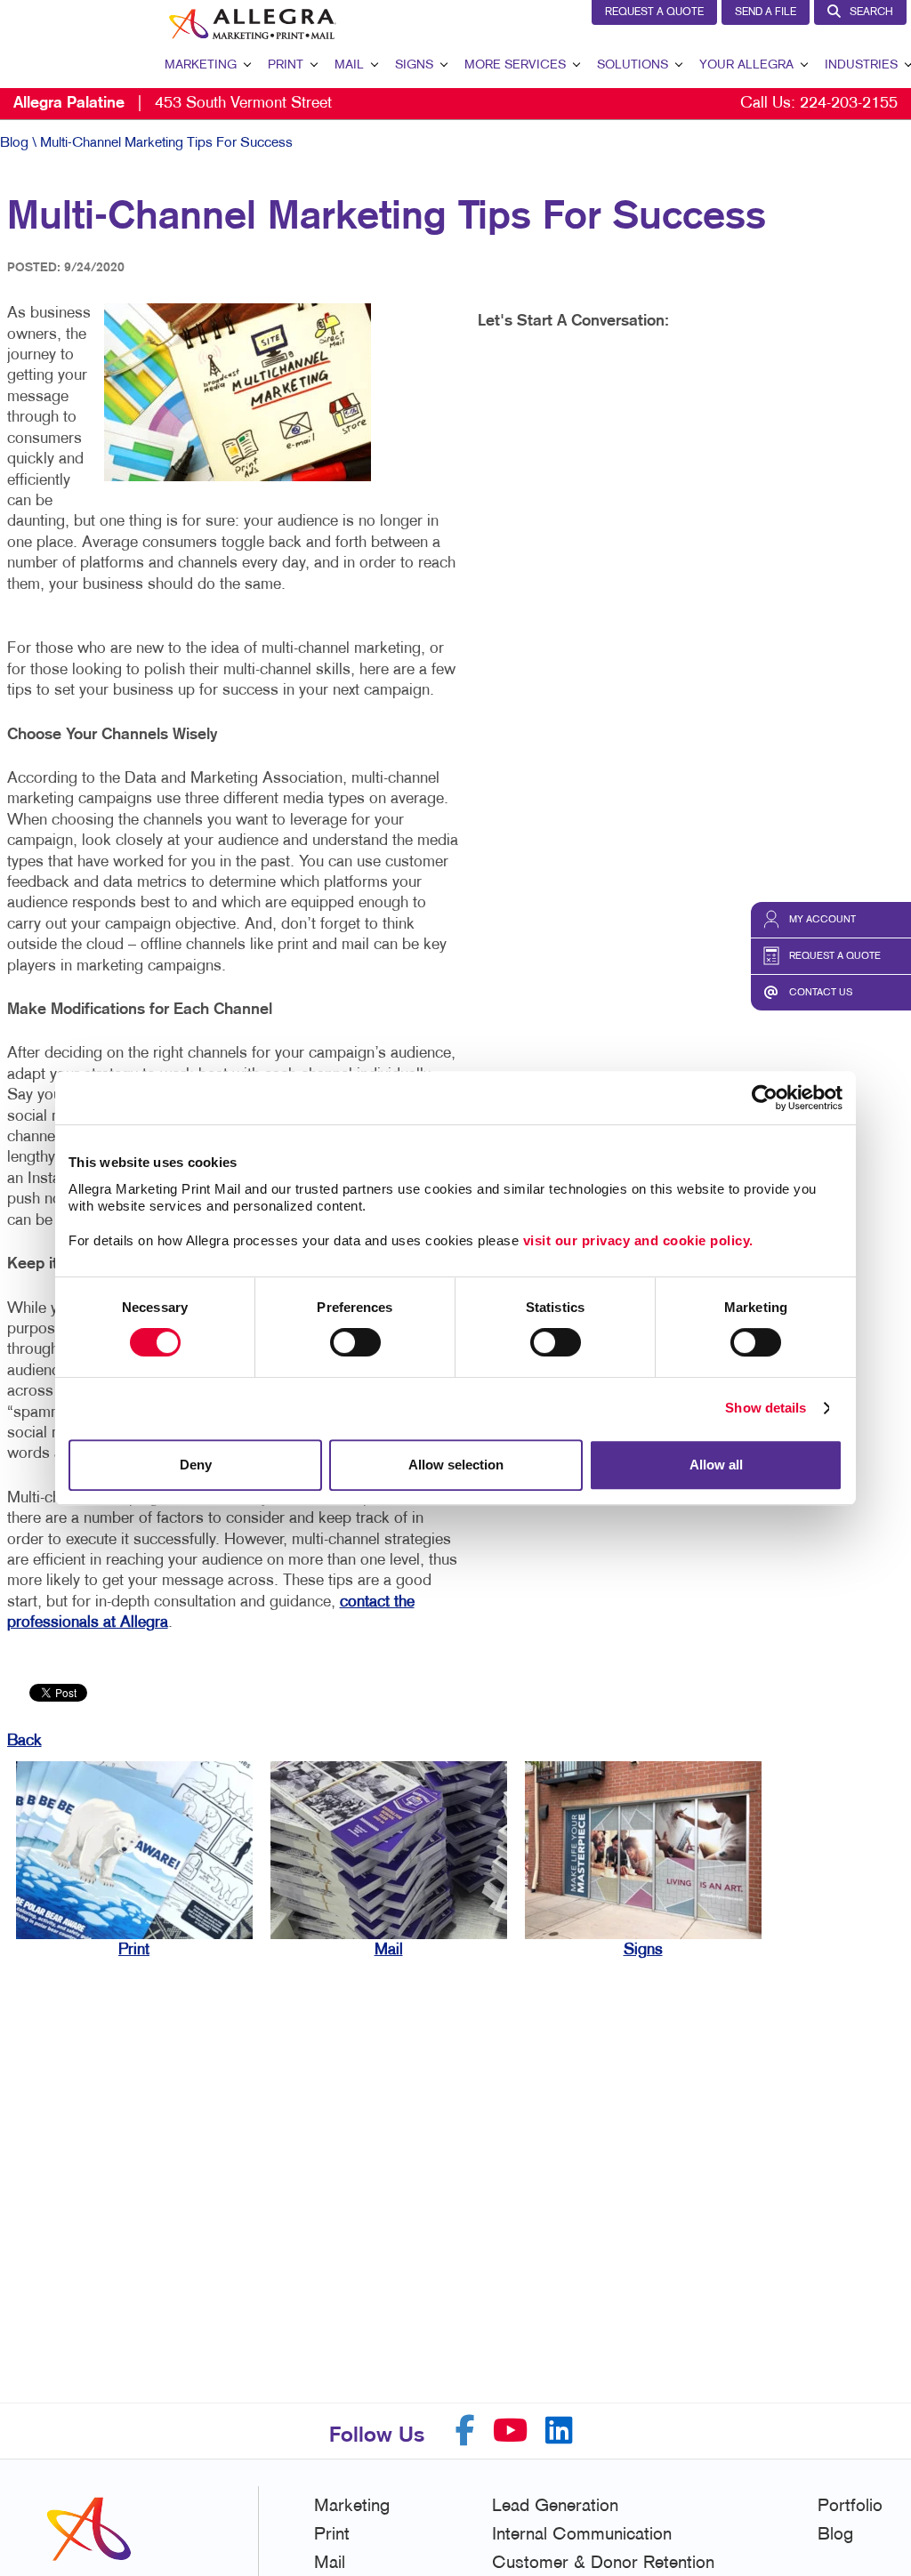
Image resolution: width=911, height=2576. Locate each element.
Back (24, 1741)
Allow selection (456, 1465)
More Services (515, 65)
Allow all (716, 1465)
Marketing (201, 65)
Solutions (633, 65)
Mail (349, 65)
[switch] (355, 1342)
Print (286, 65)
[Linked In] (559, 2431)
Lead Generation (555, 2507)
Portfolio (850, 2507)
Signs (414, 65)
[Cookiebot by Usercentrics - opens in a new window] (765, 1098)
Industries (861, 65)
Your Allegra (746, 65)
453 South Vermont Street (173, 104)
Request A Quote (654, 12)
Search (871, 12)
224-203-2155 (849, 104)
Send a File (766, 12)
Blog (14, 143)
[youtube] (510, 2431)
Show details (766, 1408)
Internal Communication (582, 2535)
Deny (196, 1465)
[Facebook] (465, 2431)
